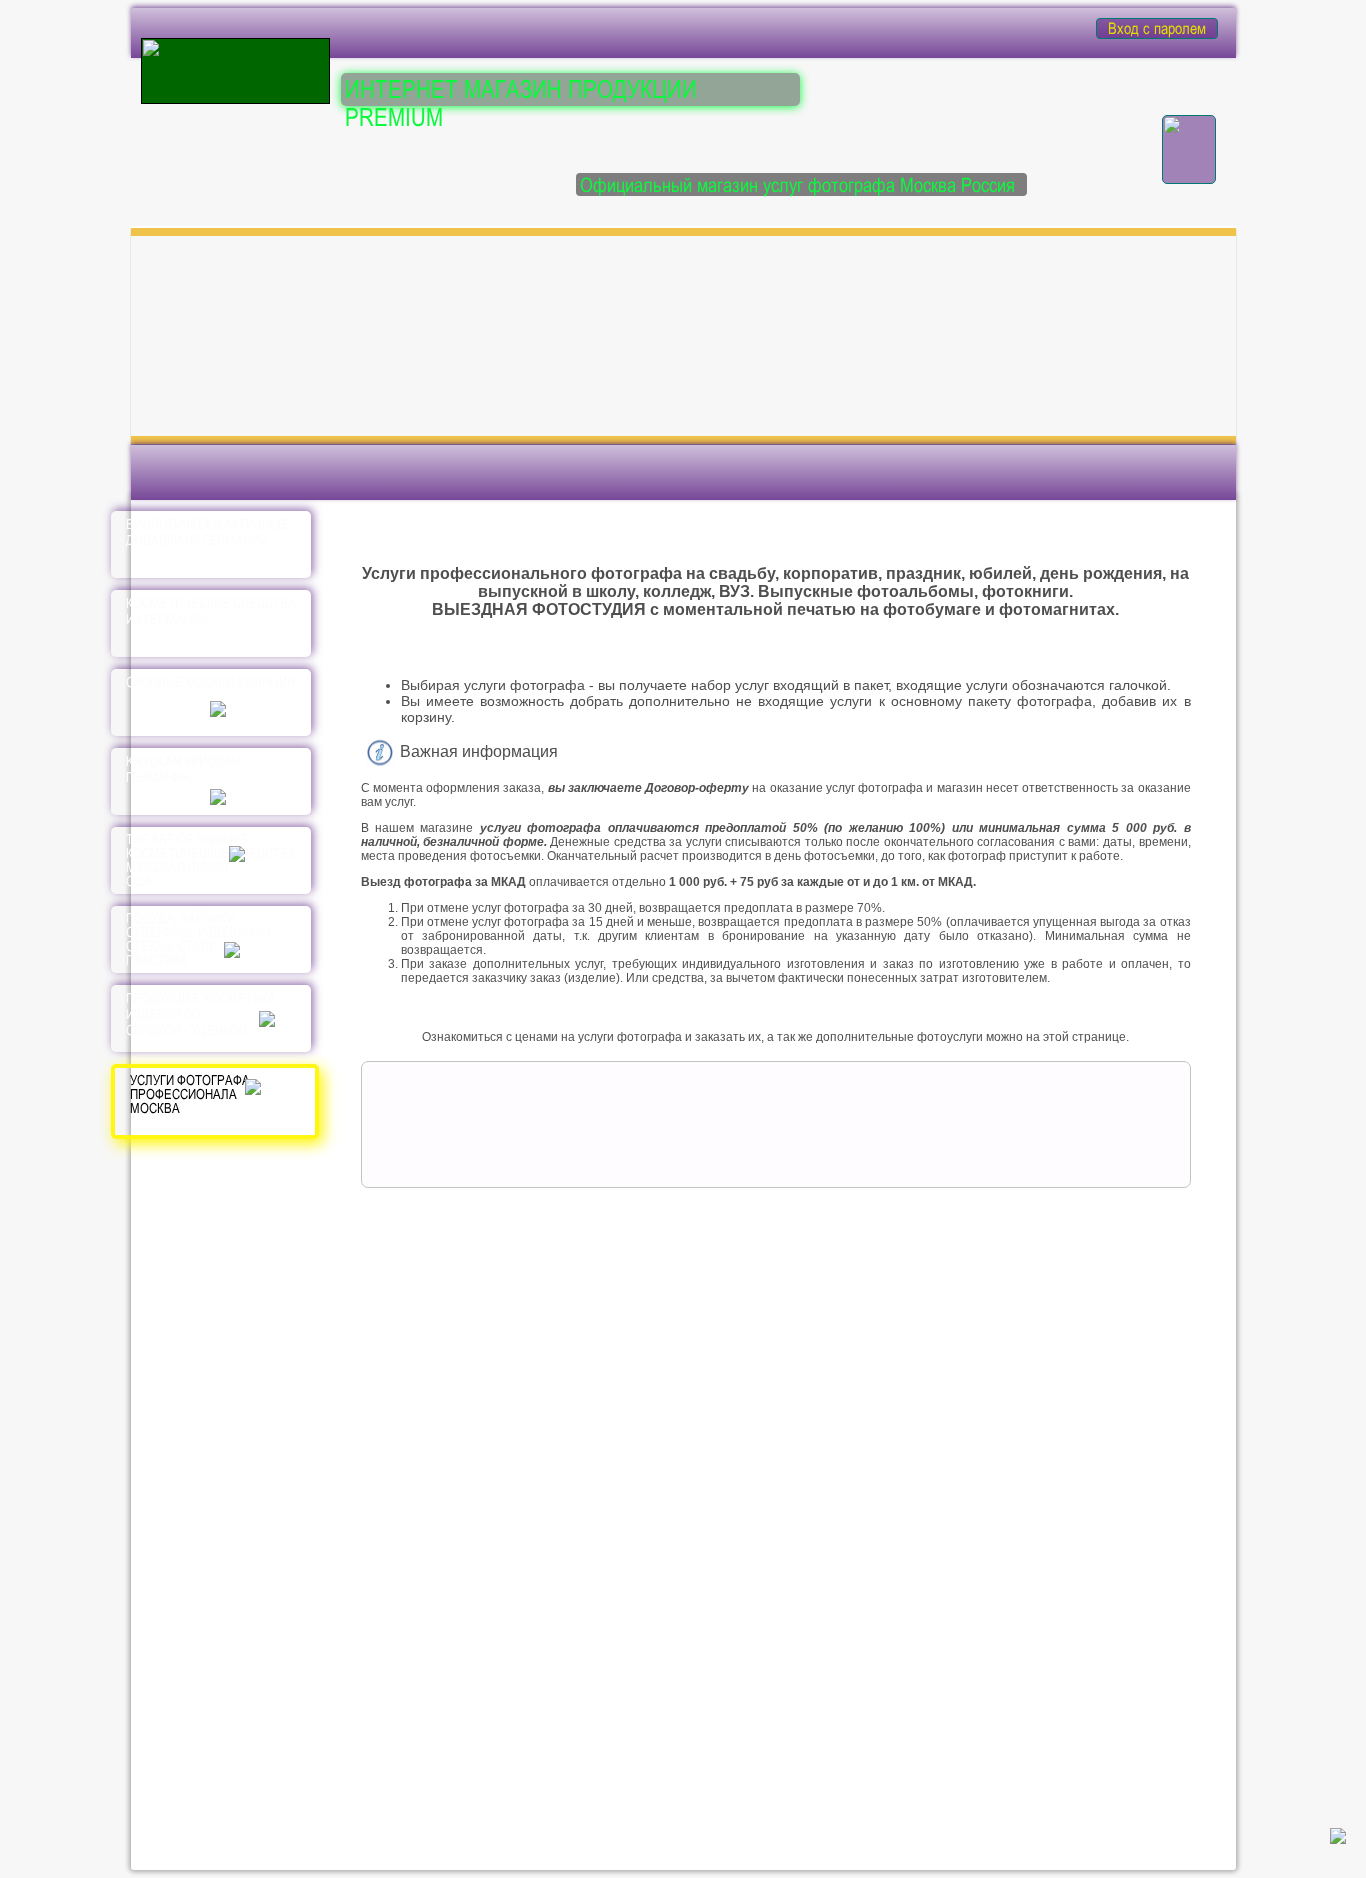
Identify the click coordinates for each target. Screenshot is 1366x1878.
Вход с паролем (1157, 28)
